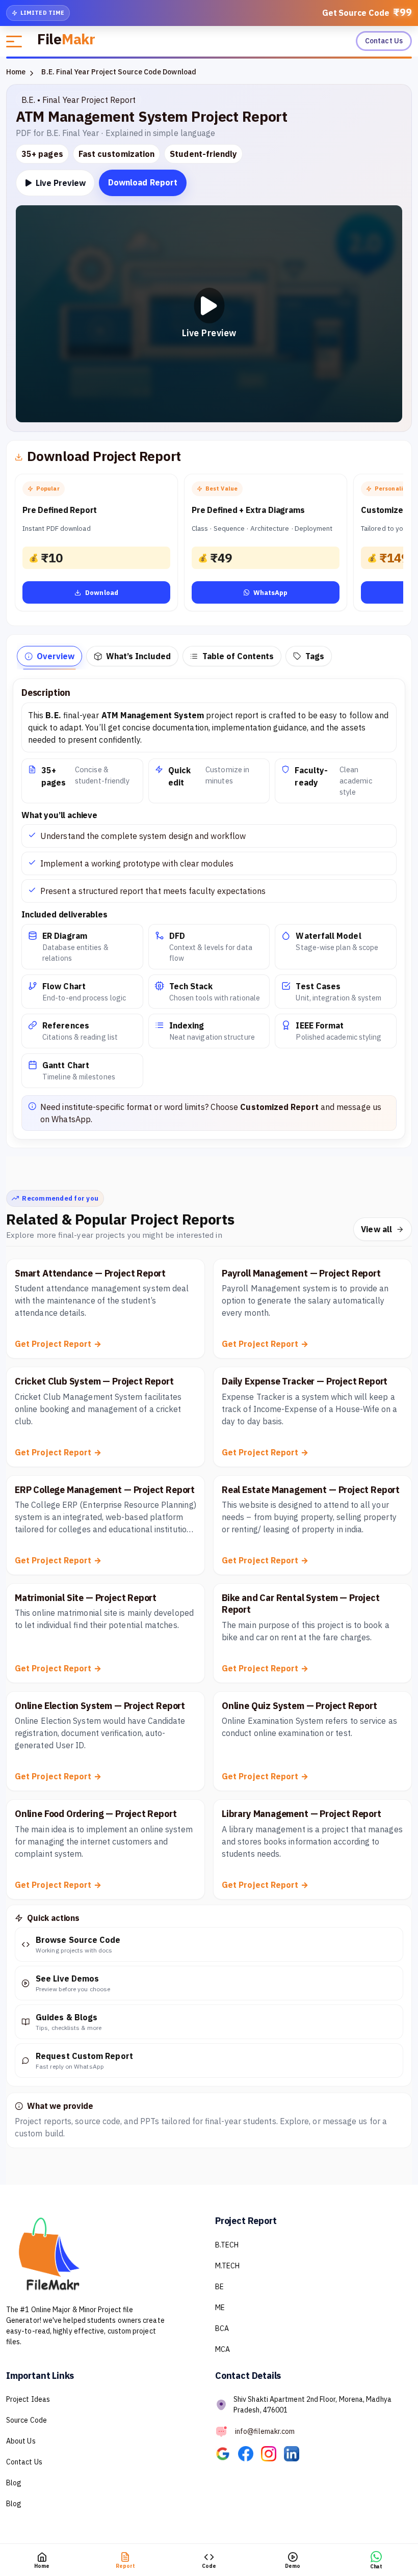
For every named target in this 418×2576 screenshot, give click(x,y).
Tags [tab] (315, 656)
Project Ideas (28, 2399)
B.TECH (227, 2245)
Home (16, 72)
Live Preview (60, 183)
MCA (223, 2349)
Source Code (27, 2420)
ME (220, 2308)
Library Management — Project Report (302, 1814)
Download (102, 593)
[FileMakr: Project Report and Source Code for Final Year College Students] (227, 2453)
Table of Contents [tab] (238, 656)
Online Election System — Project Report (100, 1706)
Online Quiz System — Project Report (299, 1706)
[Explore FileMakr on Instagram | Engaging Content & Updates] (272, 2453)
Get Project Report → (58, 1344)
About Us (21, 2441)
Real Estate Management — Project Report (311, 1490)
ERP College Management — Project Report (105, 1490)
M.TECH (227, 2266)
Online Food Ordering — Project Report (96, 1814)
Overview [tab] (56, 656)
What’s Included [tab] (138, 656)
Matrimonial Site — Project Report (86, 1598)
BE (219, 2287)
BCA (222, 2328)
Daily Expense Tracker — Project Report (305, 1381)
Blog (14, 2483)
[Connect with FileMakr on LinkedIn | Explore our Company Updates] (295, 2453)
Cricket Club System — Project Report (94, 1381)
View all (376, 1229)
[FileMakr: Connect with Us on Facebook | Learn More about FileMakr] (250, 2453)
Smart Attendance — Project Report (90, 1273)
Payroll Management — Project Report (301, 1273)
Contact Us (384, 41)
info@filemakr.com (265, 2431)
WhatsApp (271, 593)
